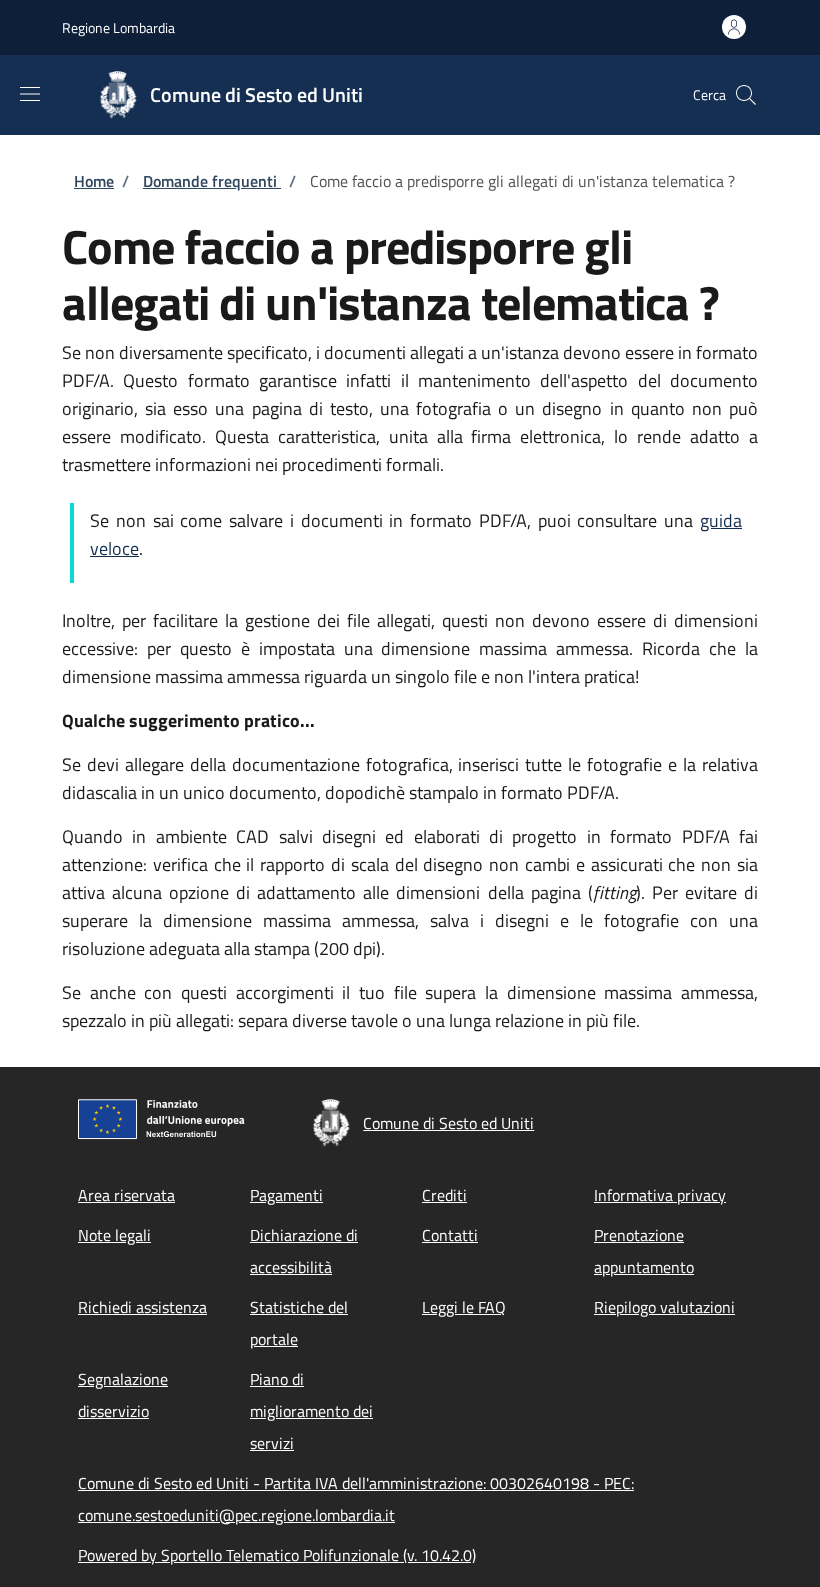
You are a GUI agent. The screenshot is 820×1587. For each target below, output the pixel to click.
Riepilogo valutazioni (664, 1307)
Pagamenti (286, 1195)
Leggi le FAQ (464, 1307)
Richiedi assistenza (142, 1307)
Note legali (114, 1235)
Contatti (450, 1235)
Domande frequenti (212, 181)
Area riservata (126, 1195)
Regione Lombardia (118, 27)
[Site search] (746, 95)
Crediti (444, 1195)
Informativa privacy (660, 1195)
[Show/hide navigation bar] (30, 94)
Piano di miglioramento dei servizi (311, 1411)
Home (94, 181)
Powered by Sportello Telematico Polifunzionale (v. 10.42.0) (277, 1555)
